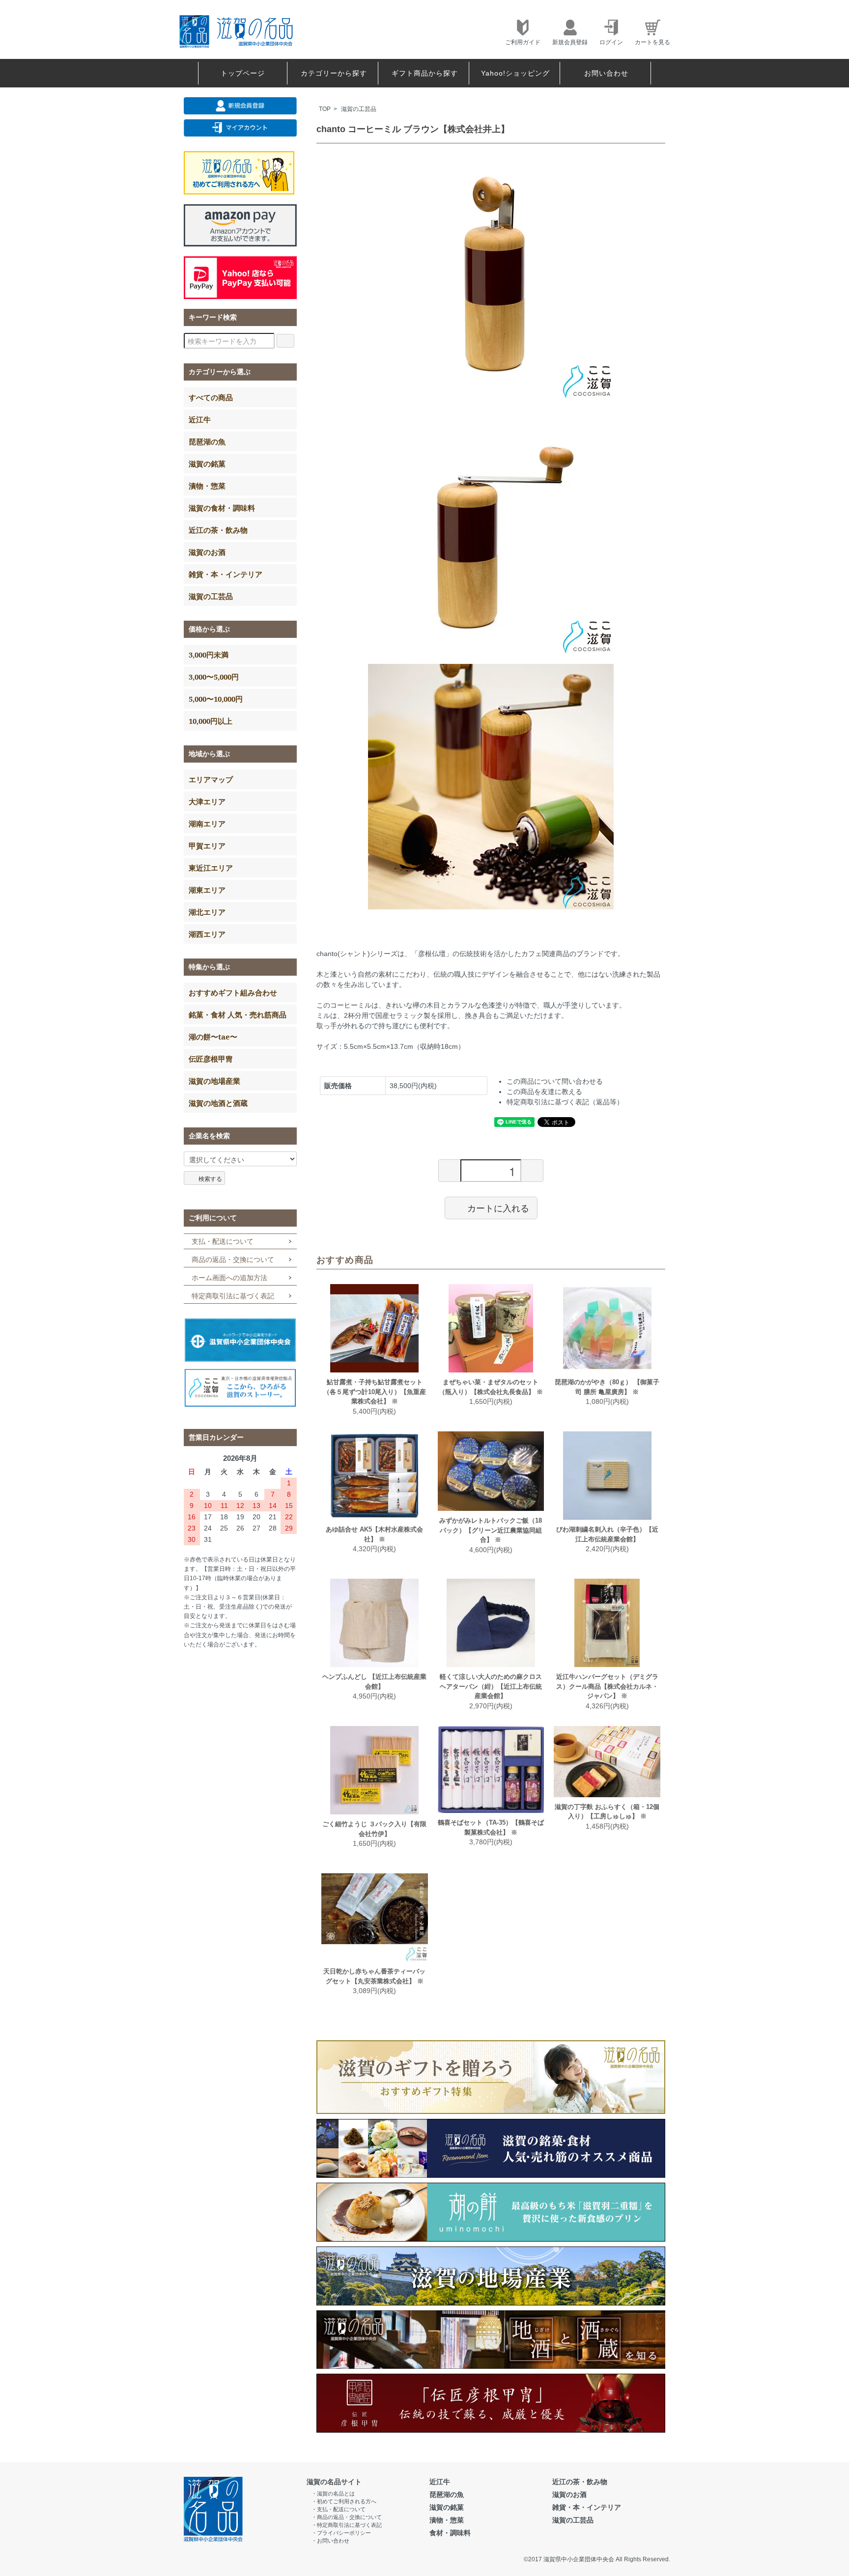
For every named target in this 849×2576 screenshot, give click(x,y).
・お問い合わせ (330, 2541)
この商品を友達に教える (544, 1092)
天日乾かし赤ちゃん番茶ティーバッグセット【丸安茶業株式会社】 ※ (374, 1976)
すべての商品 (211, 397)
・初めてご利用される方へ (344, 2501)
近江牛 (200, 419)
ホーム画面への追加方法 (229, 1278)
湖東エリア (207, 890)
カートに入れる (498, 1207)
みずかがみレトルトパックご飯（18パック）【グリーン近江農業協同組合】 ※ (491, 1530)
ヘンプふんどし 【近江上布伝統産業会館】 (374, 1682)
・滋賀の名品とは (333, 2494)
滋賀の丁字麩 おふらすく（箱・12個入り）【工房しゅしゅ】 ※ (607, 1812)
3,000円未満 (209, 655)
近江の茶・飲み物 (218, 530)
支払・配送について (223, 1241)
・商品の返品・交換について (347, 2517)
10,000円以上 (211, 721)
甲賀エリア (207, 846)
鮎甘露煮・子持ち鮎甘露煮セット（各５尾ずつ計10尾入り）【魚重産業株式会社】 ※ (375, 1392)
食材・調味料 (450, 2533)
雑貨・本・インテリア (226, 574)
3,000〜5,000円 (214, 677)
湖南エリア (207, 823)
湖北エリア (207, 912)
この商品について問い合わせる (555, 1081)
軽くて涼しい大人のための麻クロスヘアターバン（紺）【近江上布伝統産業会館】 (491, 1686)
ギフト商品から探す (425, 73)
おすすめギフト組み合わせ (233, 992)
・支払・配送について (339, 2509)
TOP (325, 109)
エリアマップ (211, 779)
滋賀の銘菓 (207, 464)
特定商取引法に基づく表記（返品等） (565, 1102)
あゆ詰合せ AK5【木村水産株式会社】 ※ (374, 1534)
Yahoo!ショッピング (515, 73)
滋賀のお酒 (207, 552)
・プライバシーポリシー (341, 2533)
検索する (210, 1178)
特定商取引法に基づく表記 (233, 1296)
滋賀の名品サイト (334, 2482)
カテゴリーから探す (334, 73)
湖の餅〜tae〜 (213, 1037)
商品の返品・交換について (233, 1260)
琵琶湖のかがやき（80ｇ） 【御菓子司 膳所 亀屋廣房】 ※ (607, 1387)
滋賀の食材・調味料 (222, 508)
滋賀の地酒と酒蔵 (218, 1103)
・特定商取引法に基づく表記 (347, 2525)
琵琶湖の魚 (207, 441)
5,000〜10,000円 (216, 699)
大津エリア (207, 801)
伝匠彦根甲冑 (211, 1059)
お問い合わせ (606, 73)
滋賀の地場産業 (214, 1081)
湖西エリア (207, 934)
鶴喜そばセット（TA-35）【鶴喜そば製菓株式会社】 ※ (491, 1827)
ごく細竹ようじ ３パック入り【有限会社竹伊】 (374, 1829)
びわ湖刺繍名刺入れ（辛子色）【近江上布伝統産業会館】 (607, 1534)
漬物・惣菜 (207, 486)
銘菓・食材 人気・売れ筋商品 (238, 1014)
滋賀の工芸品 (359, 109)
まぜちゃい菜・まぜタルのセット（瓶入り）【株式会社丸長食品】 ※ (491, 1387)
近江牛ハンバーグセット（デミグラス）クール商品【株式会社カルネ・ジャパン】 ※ (607, 1686)
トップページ (243, 73)
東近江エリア (211, 868)
